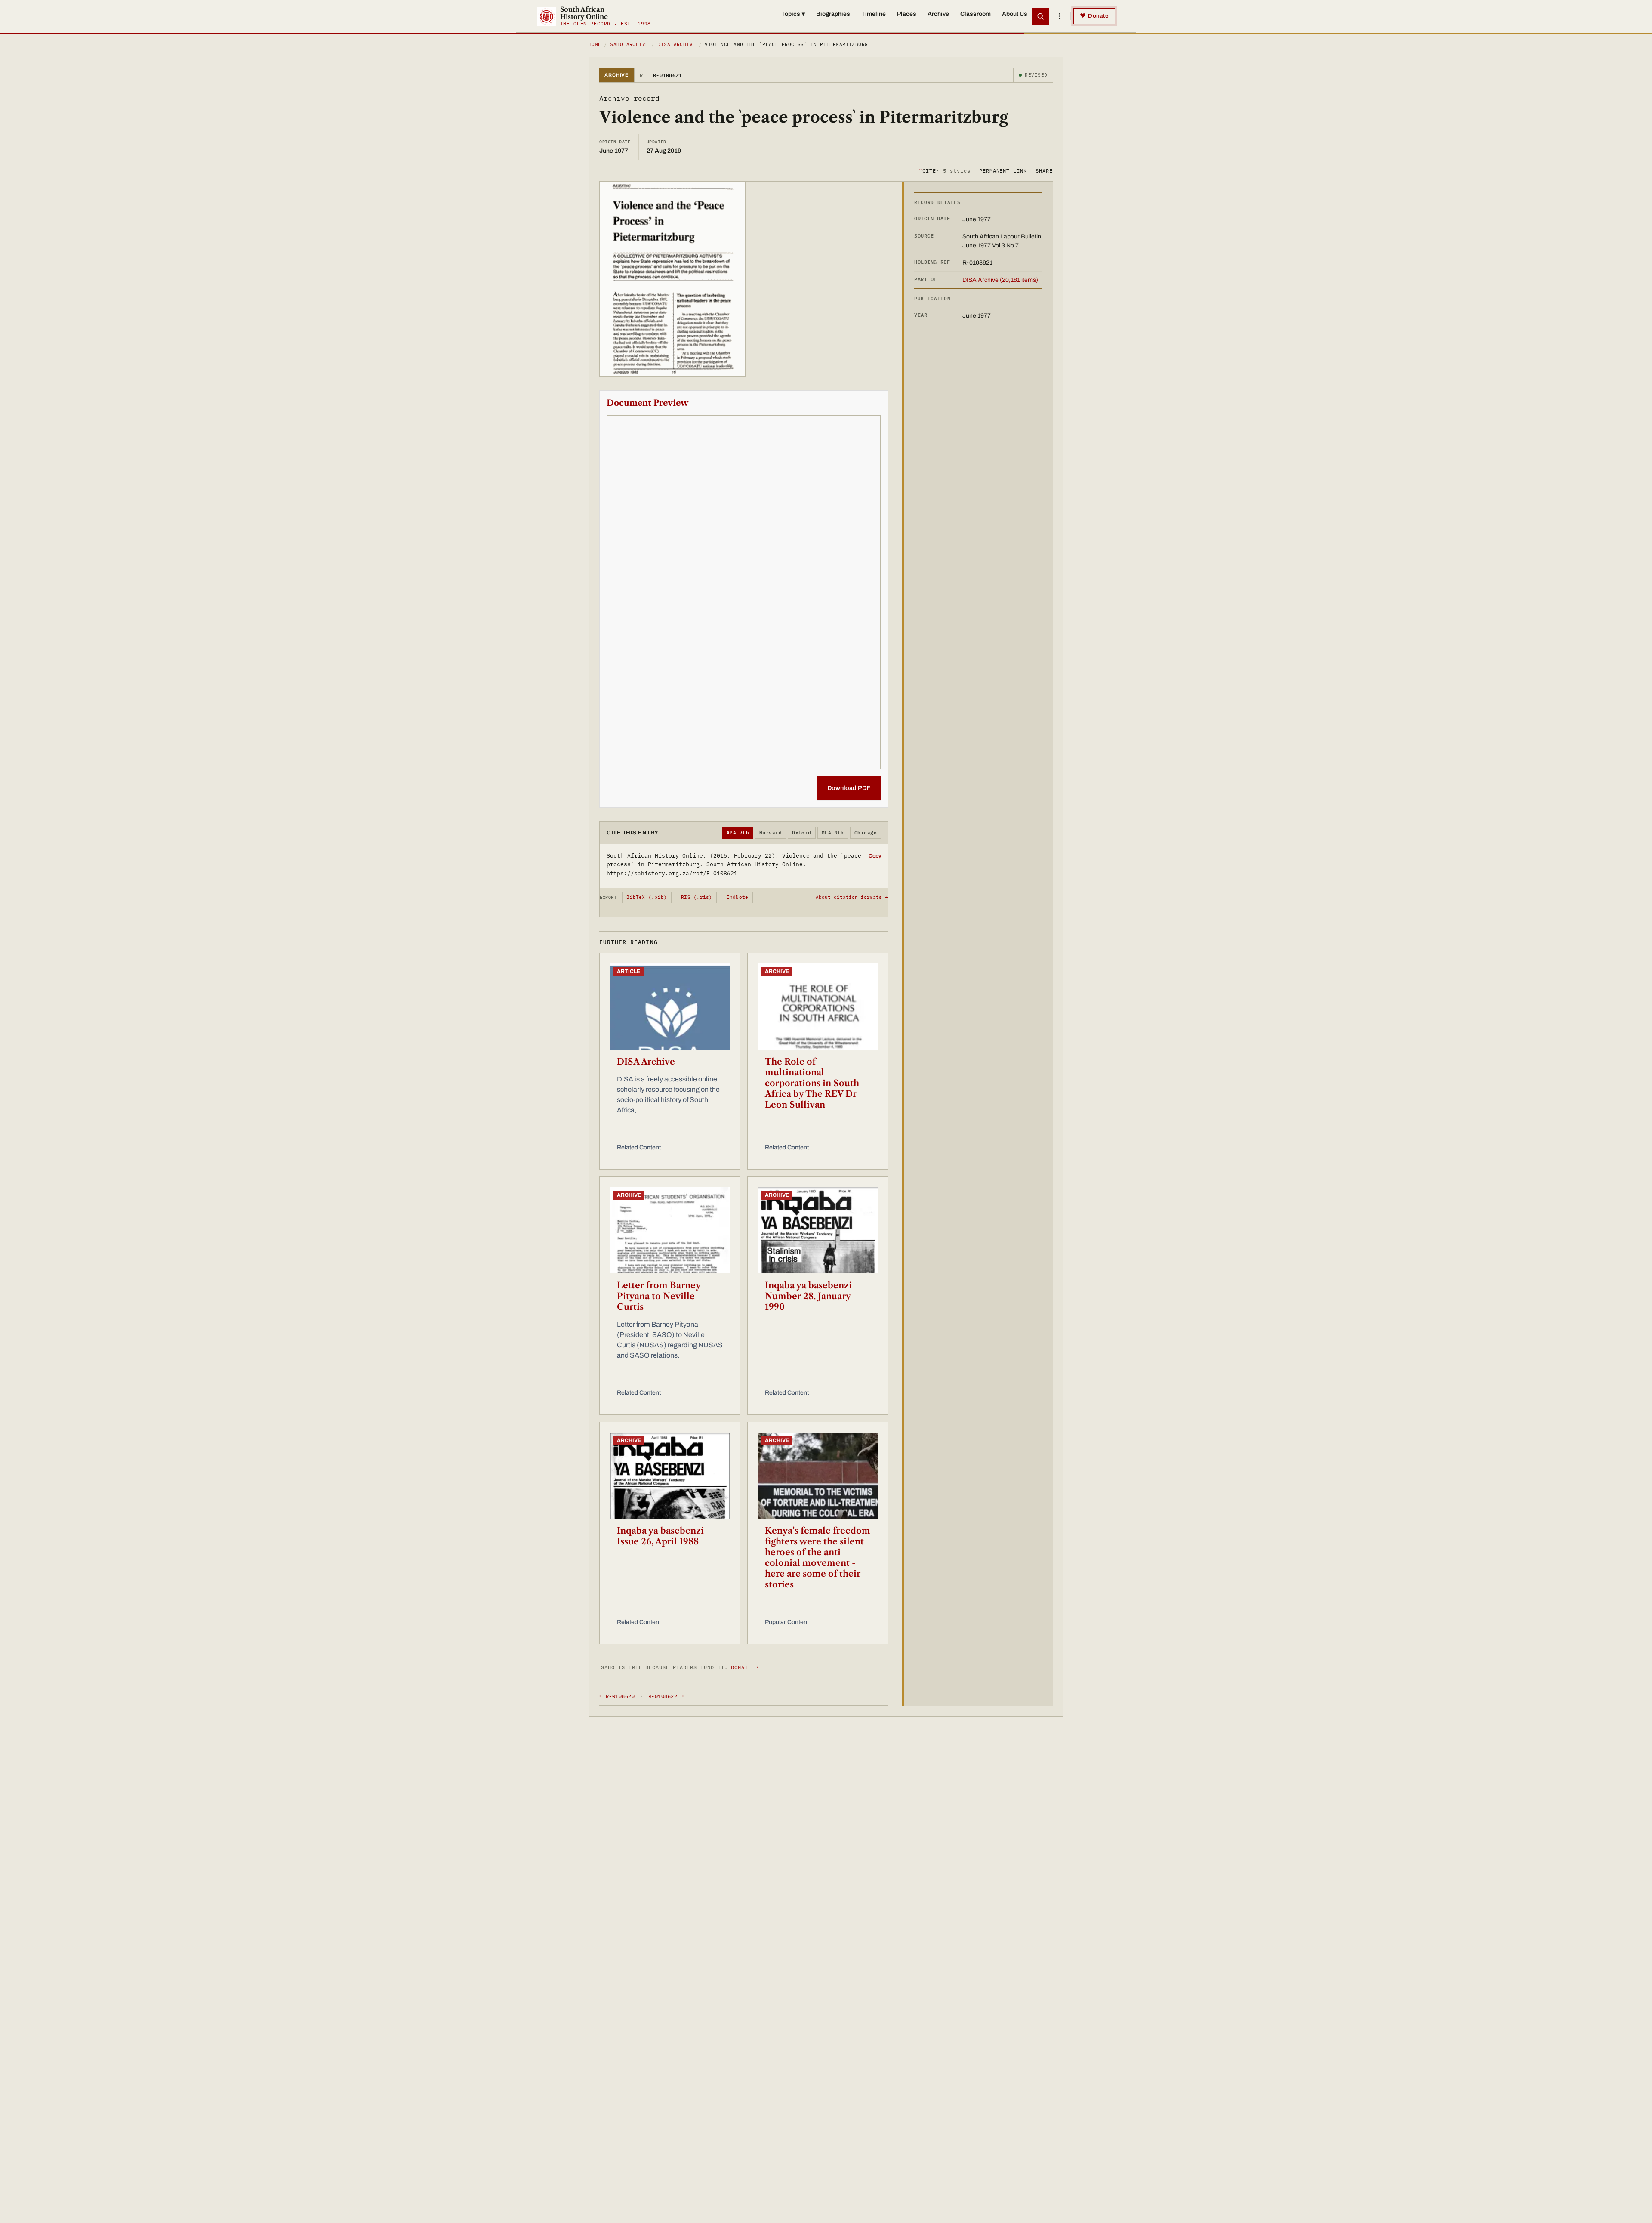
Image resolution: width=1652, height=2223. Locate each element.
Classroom (975, 14)
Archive (938, 14)
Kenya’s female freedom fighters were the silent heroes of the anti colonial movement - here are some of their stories (818, 1558)
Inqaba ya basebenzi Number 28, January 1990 (808, 1296)
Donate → (745, 1667)
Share (1044, 170)
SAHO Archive (629, 44)
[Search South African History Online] (1041, 16)
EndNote (738, 897)
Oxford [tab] (802, 833)
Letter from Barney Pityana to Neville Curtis (659, 1296)
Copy (875, 856)
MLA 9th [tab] (833, 833)
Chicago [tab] (866, 833)
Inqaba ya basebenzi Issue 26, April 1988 (660, 1536)
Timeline (874, 14)
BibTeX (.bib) (647, 897)
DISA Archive (677, 44)
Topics (793, 14)
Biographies (833, 14)
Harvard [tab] (771, 833)
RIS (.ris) (697, 897)
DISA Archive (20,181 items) (1000, 280)
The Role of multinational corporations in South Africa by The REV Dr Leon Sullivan (812, 1083)
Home (595, 44)
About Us (1015, 14)
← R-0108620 (617, 1696)
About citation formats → (852, 897)
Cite (945, 170)
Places (907, 14)
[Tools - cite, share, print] (1060, 16)
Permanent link (1003, 170)
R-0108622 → (666, 1696)
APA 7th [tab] (738, 833)
